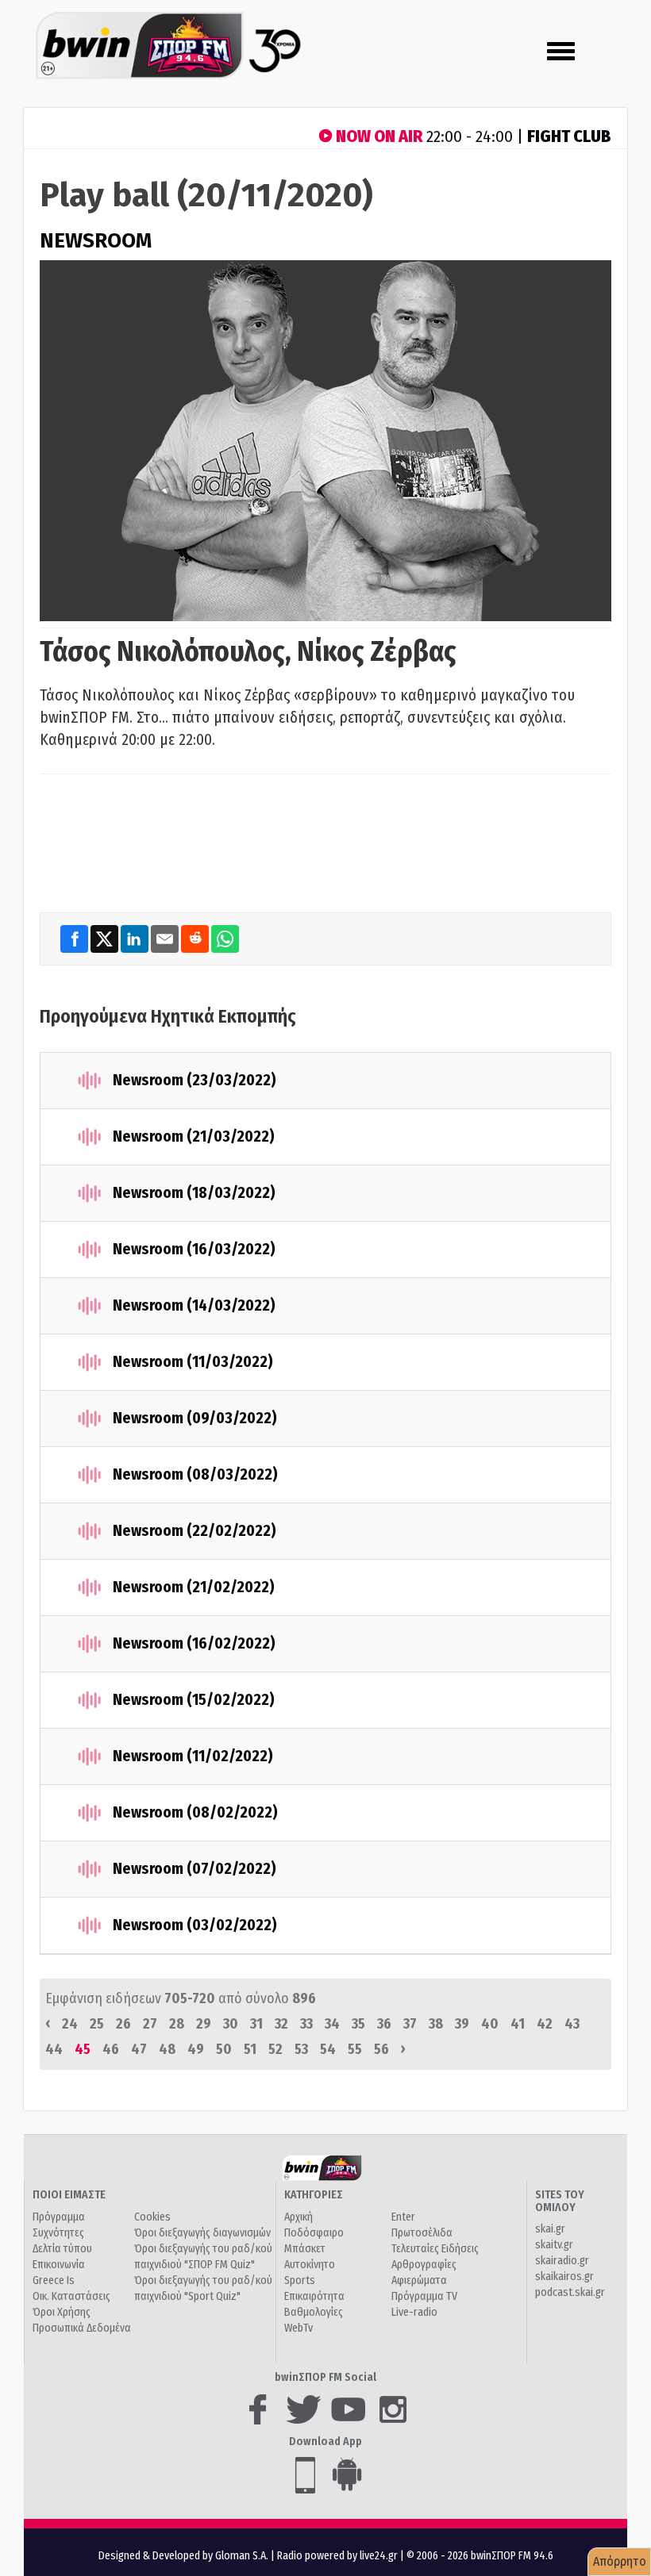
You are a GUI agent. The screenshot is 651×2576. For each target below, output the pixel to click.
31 (256, 2024)
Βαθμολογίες (314, 2312)
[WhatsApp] (225, 939)
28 (177, 2024)
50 (224, 2049)
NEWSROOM (96, 241)
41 (518, 2024)
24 (70, 2024)
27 (150, 2024)
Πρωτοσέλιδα (422, 2233)
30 (231, 2024)
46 (111, 2049)
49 (196, 2049)
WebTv (299, 2328)
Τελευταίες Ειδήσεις (435, 2249)
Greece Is (54, 2280)
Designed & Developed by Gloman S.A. (183, 2556)
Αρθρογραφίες (424, 2265)
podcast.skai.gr (570, 2292)
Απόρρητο (620, 2561)
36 (384, 2024)
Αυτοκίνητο (310, 2265)
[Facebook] (75, 939)
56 (381, 2049)
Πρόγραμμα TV (424, 2296)
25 (97, 2024)
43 (572, 2024)
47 (139, 2049)
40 (490, 2024)
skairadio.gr (562, 2261)
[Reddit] (196, 939)
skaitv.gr (554, 2245)
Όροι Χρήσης (62, 2312)
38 (436, 2024)
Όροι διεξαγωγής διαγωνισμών (202, 2233)
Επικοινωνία (59, 2265)
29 (204, 2024)
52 (275, 2049)
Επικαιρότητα (314, 2296)
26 (123, 2024)
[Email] (166, 939)
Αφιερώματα (419, 2280)
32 (281, 2024)
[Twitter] (106, 939)
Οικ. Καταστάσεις (71, 2296)
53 (301, 2049)
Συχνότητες (58, 2233)
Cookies (152, 2217)
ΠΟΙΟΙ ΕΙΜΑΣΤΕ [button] (69, 2195)
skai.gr (550, 2229)
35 (358, 2024)
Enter (403, 2217)
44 (54, 2049)
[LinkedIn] (136, 939)
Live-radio (414, 2312)
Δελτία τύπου (62, 2249)
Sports (300, 2280)
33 (306, 2024)
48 (167, 2049)
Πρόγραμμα (59, 2217)
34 (332, 2024)
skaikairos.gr (564, 2277)
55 (355, 2049)
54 (328, 2049)
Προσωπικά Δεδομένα (82, 2328)
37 (410, 2024)
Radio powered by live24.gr (339, 2556)
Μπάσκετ (305, 2249)
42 (545, 2024)
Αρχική (299, 2217)
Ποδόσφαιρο (314, 2233)
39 (462, 2024)
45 (83, 2049)
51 (250, 2049)
